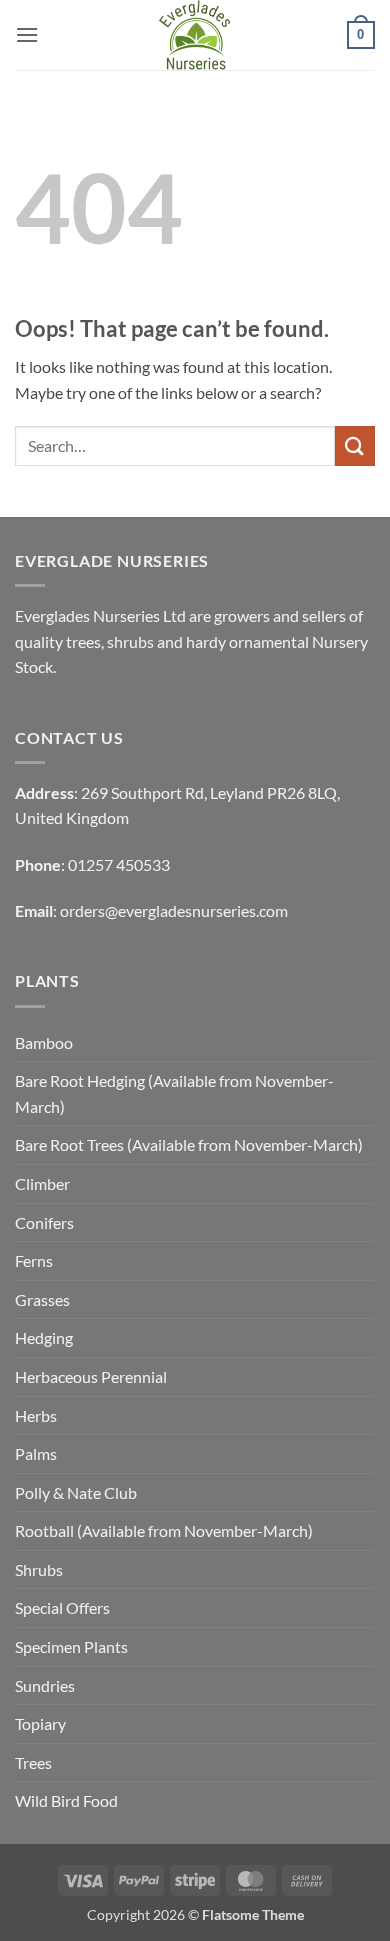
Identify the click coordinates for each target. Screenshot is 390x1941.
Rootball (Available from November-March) (164, 1530)
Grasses (42, 1299)
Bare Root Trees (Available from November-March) (189, 1144)
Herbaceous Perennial (91, 1376)
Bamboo (44, 1042)
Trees (33, 1762)
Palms (36, 1453)
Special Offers (62, 1607)
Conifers (44, 1222)
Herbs (36, 1415)
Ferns (34, 1260)
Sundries (45, 1685)
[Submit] (355, 445)
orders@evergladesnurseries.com (174, 910)
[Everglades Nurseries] (195, 35)
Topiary (40, 1723)
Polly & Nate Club (76, 1492)
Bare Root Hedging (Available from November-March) (174, 1093)
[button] (27, 34)
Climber (42, 1183)
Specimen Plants (71, 1646)
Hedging (44, 1337)
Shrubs (39, 1569)
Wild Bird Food (66, 1800)
